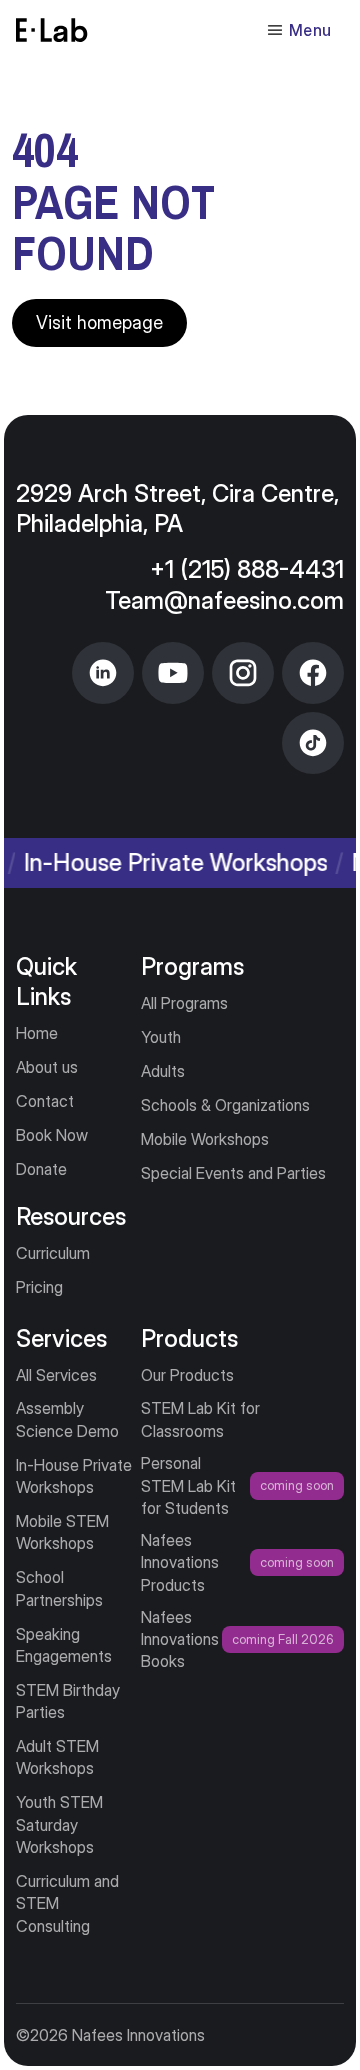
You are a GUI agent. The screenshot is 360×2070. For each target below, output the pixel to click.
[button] (298, 30)
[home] (52, 30)
